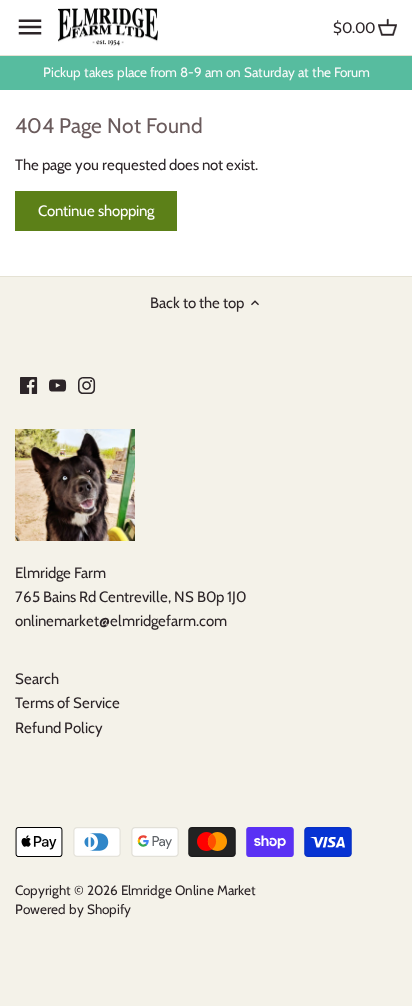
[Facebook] (28, 384)
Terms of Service (67, 703)
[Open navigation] (30, 27)
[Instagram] (86, 384)
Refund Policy (59, 728)
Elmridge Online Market (188, 890)
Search (37, 679)
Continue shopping (96, 211)
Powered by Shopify (73, 909)
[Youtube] (57, 384)
